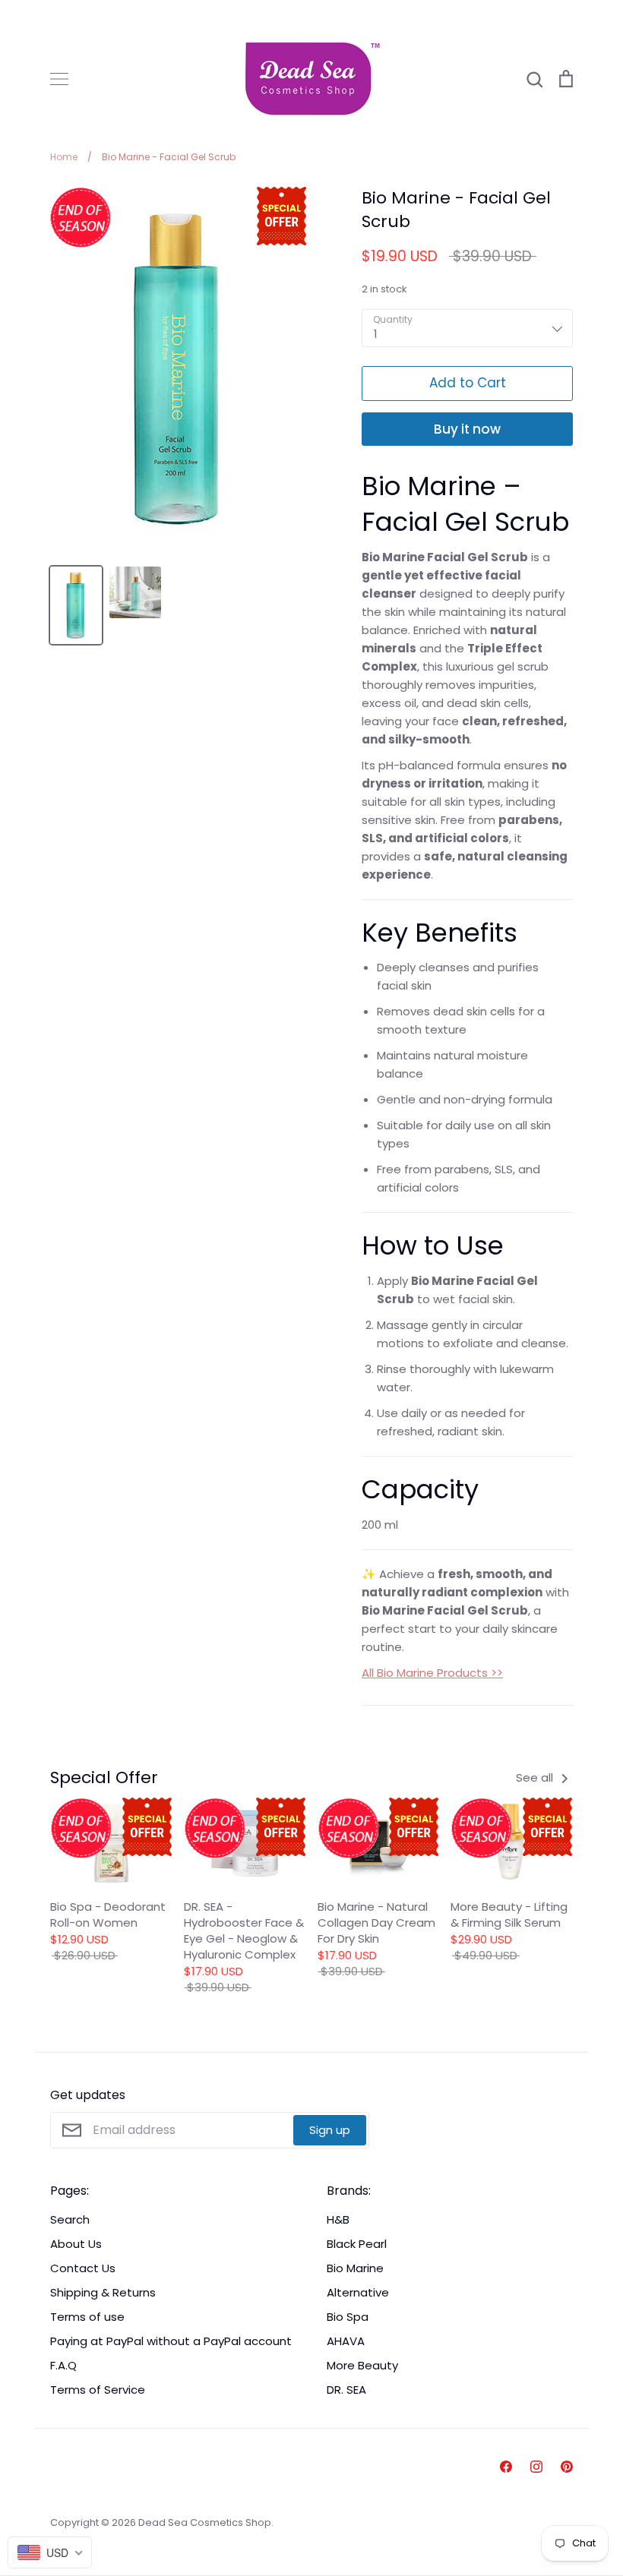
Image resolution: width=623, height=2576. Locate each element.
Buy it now (467, 429)
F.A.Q (63, 2365)
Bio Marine (355, 2268)
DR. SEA (346, 2390)
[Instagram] (536, 2467)
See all (536, 1777)
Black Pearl (357, 2244)
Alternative (358, 2292)
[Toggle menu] (59, 79)
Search (70, 2219)
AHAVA (346, 2341)
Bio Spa (348, 2317)
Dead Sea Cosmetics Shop (205, 2522)
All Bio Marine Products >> (432, 1673)
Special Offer (104, 1777)
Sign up (330, 2130)
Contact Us (83, 2268)
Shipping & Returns (103, 2292)
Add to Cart (468, 383)
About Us (76, 2244)
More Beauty (362, 2365)
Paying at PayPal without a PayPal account (171, 2341)
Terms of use (87, 2317)
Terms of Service (98, 2390)
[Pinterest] (567, 2467)
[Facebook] (506, 2467)
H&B (338, 2219)
